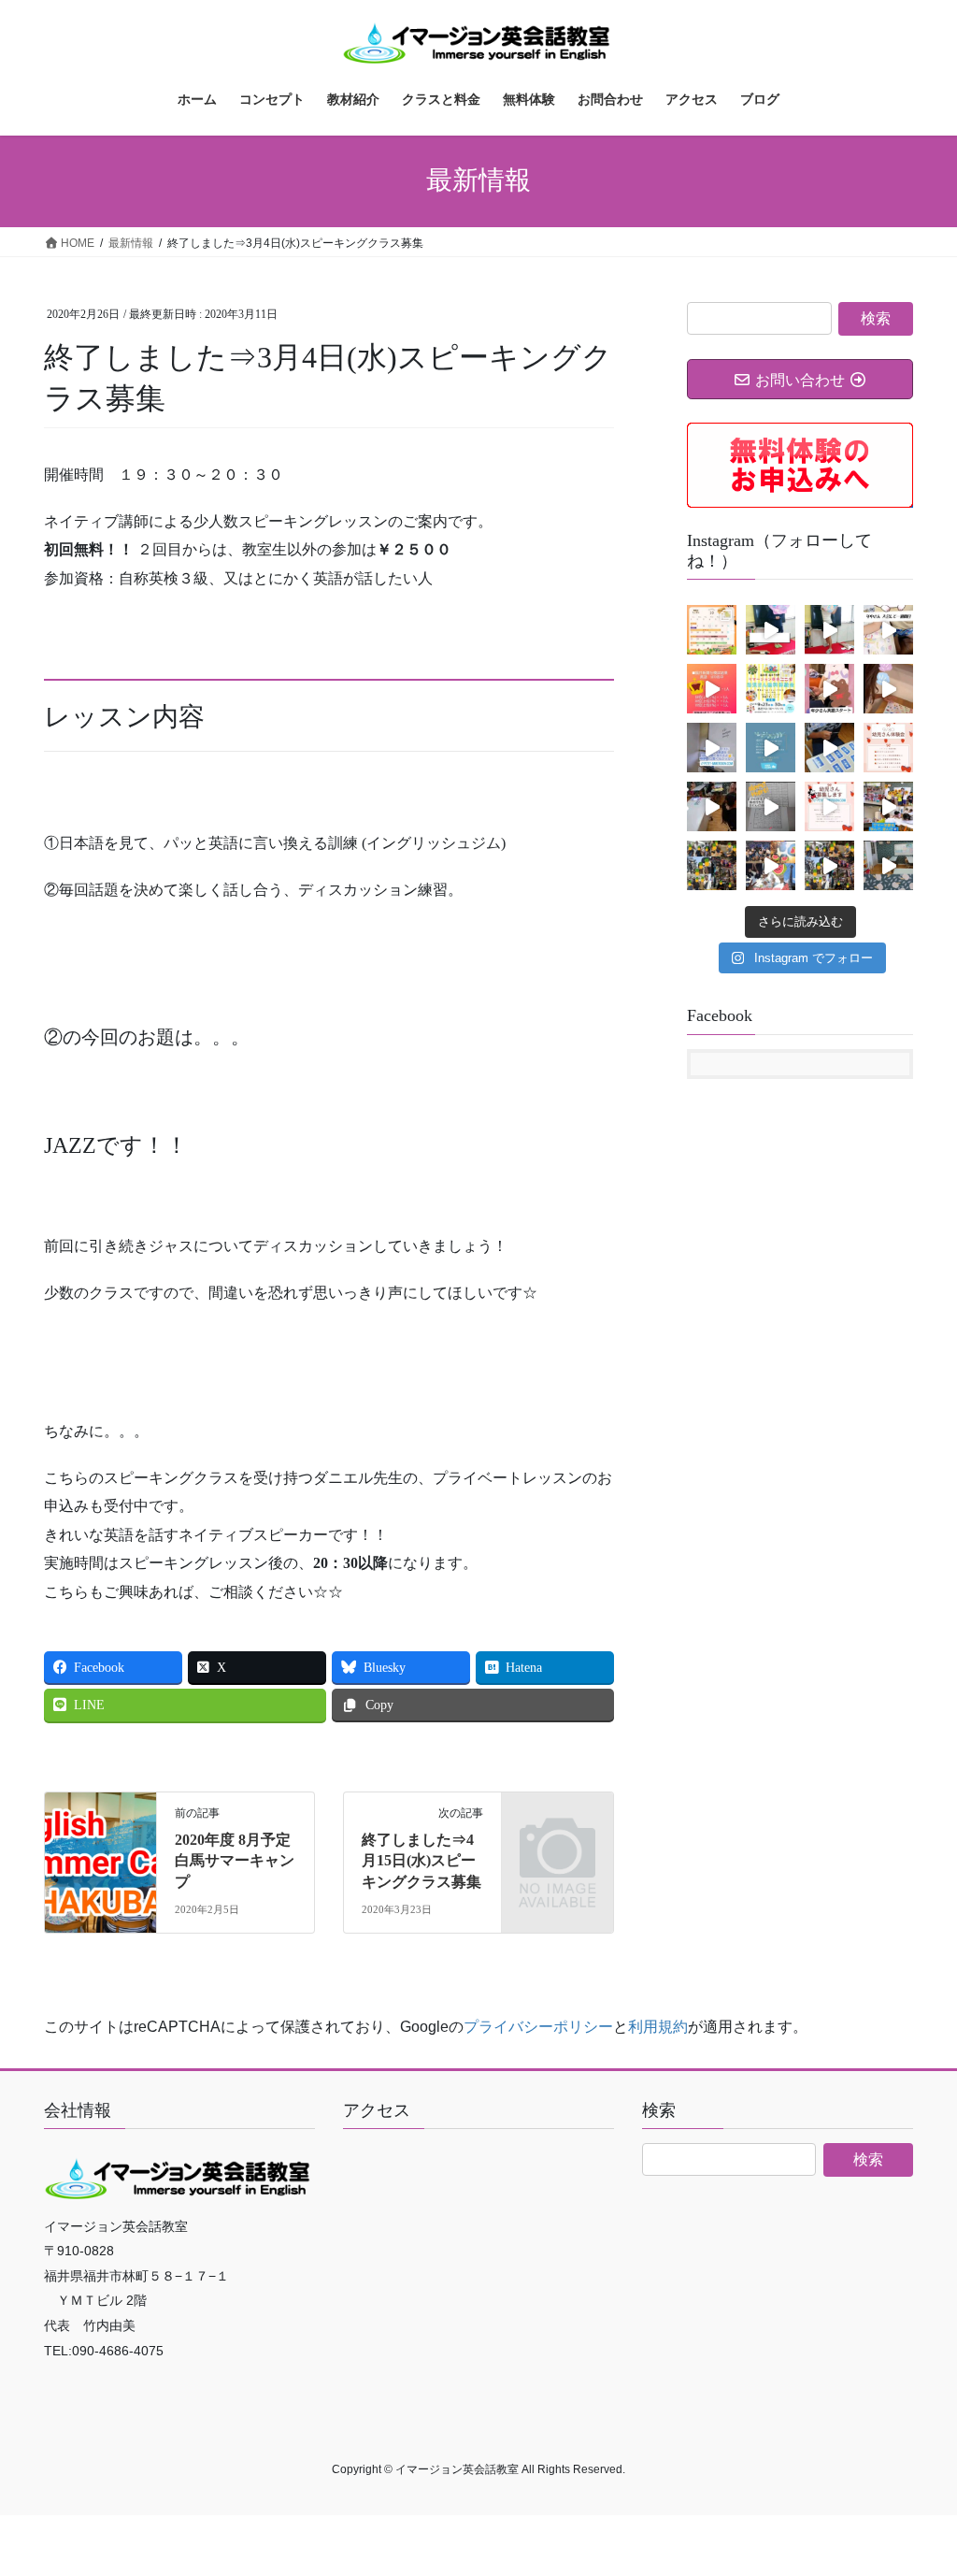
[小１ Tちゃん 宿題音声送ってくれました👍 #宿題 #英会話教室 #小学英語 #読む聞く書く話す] (888, 689)
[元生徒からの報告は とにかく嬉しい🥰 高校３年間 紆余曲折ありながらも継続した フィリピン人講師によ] (771, 748)
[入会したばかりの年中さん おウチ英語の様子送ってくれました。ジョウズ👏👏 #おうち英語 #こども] (888, 630)
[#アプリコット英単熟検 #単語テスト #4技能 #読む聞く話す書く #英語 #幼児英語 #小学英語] (712, 748)
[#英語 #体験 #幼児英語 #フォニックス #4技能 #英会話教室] (888, 748)
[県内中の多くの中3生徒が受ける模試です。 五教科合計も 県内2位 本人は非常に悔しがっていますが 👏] (712, 689)
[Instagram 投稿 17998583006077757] (829, 748)
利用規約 (658, 2027)
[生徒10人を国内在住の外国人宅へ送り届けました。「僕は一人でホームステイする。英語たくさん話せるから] (829, 865)
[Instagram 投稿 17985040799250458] (771, 865)
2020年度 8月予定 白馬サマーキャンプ (240, 1861)
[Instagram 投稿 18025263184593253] (771, 806)
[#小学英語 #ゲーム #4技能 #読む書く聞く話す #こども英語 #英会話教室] (712, 806)
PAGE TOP (916, 2482)
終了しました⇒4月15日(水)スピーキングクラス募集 (421, 1861)
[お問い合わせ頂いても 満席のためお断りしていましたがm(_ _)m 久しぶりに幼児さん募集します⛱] (829, 806)
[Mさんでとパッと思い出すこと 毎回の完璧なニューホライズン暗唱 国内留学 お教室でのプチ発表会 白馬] (829, 630)
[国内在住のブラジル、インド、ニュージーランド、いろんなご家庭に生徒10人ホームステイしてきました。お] (712, 865)
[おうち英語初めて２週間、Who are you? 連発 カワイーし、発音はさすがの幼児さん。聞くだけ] (829, 689)
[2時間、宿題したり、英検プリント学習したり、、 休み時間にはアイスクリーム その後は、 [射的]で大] (888, 806)
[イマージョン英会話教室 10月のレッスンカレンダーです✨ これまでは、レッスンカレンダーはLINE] (712, 630)
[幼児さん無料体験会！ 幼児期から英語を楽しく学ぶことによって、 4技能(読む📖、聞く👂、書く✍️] (771, 689)
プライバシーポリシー (538, 2027)
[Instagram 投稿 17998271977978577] (888, 865)
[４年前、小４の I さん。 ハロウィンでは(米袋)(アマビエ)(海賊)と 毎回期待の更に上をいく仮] (771, 630)
